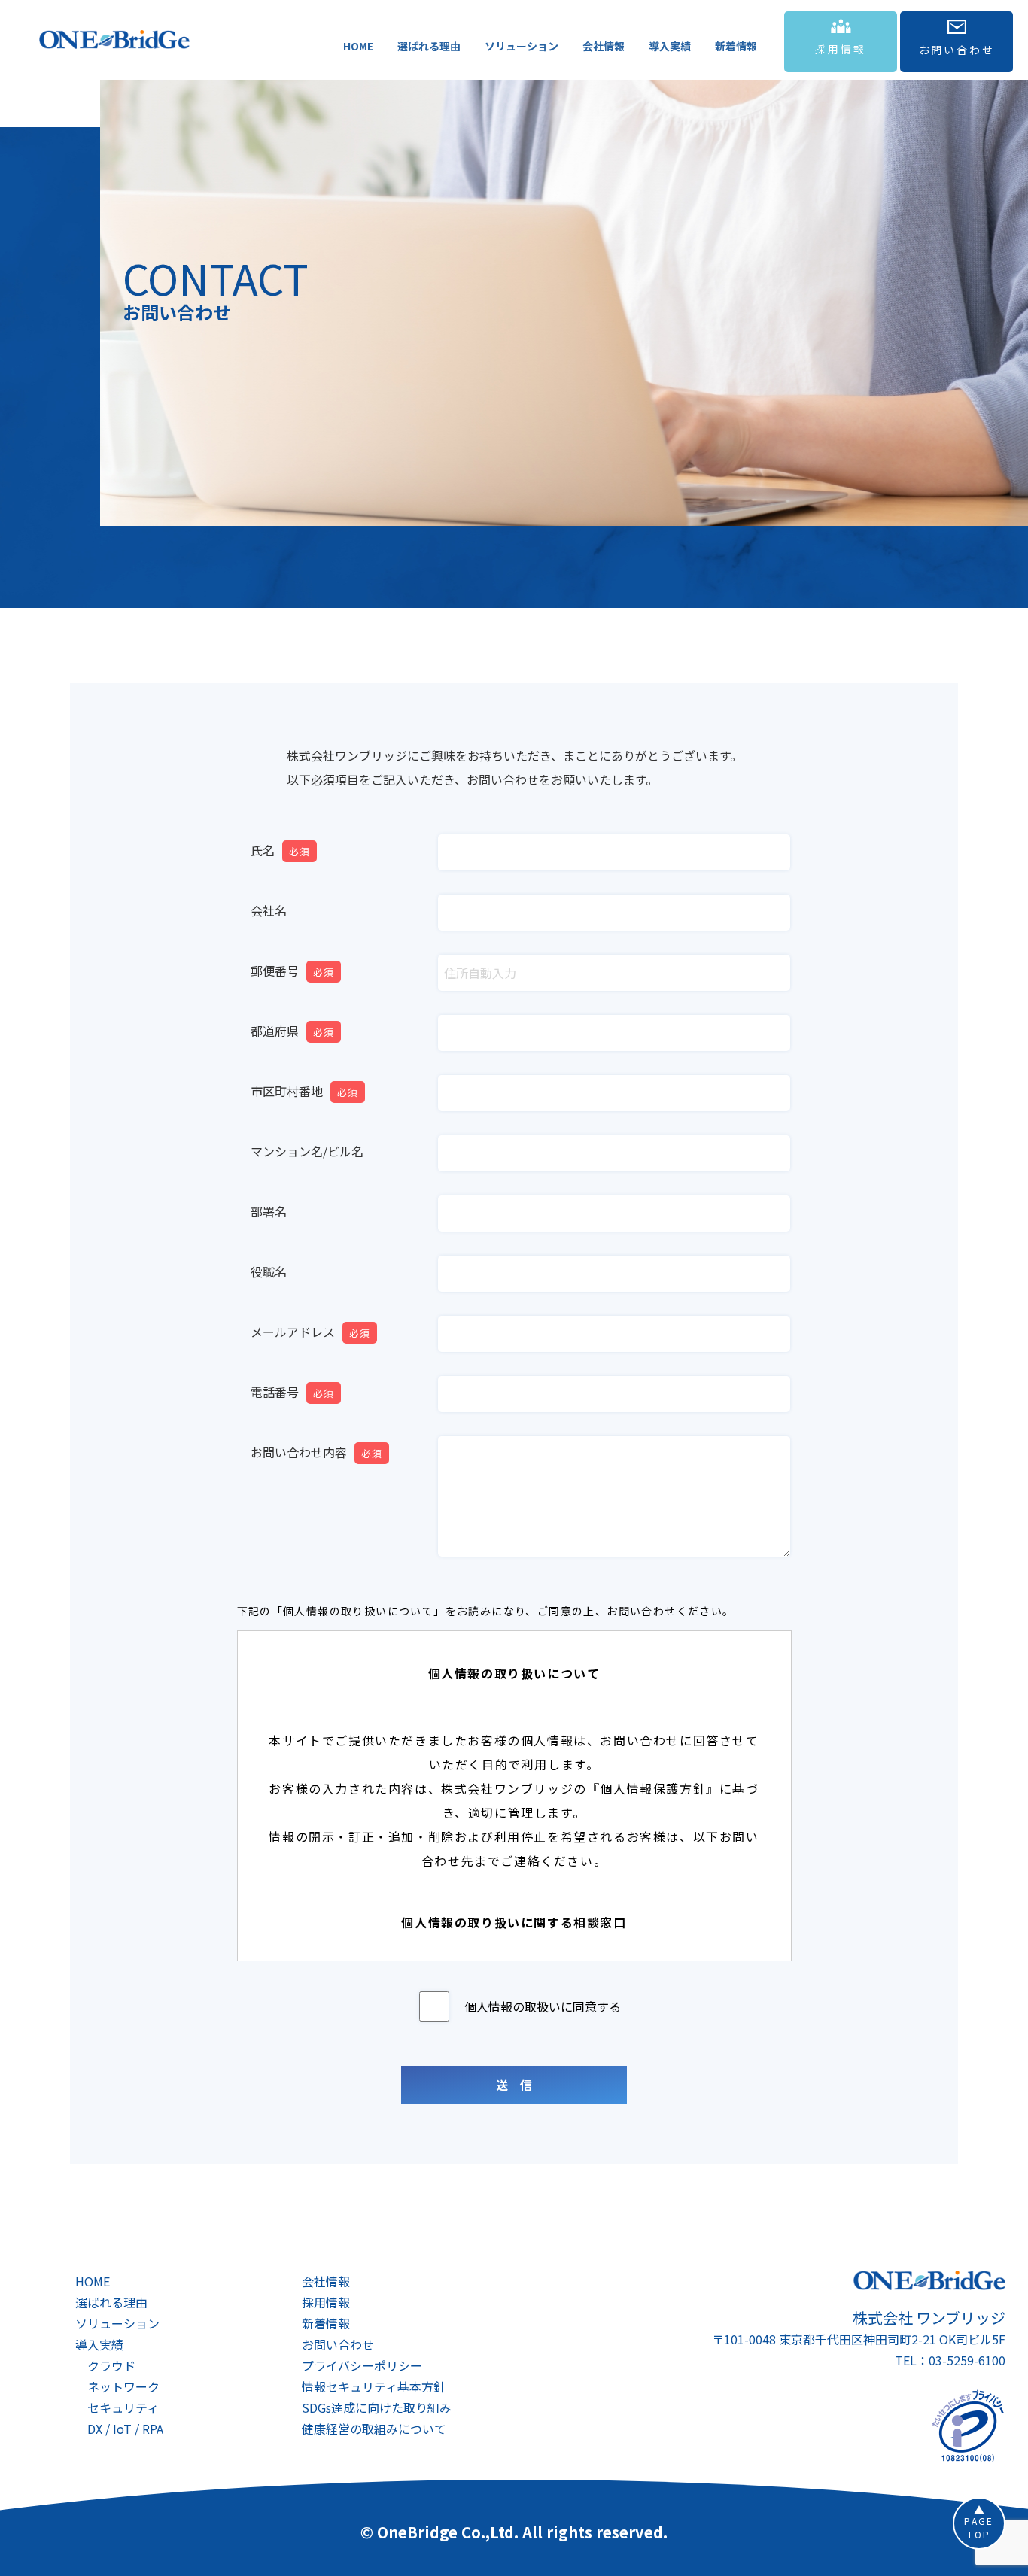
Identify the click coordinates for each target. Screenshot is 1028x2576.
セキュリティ (123, 2407)
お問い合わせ (338, 2344)
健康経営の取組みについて (374, 2429)
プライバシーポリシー (362, 2365)
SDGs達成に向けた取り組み (377, 2407)
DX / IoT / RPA (125, 2429)
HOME (358, 46)
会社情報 (604, 46)
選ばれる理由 (429, 46)
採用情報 (326, 2302)
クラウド (111, 2365)
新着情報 (736, 46)
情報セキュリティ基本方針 (374, 2386)
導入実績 (670, 46)
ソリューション (522, 46)
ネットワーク (123, 2386)
